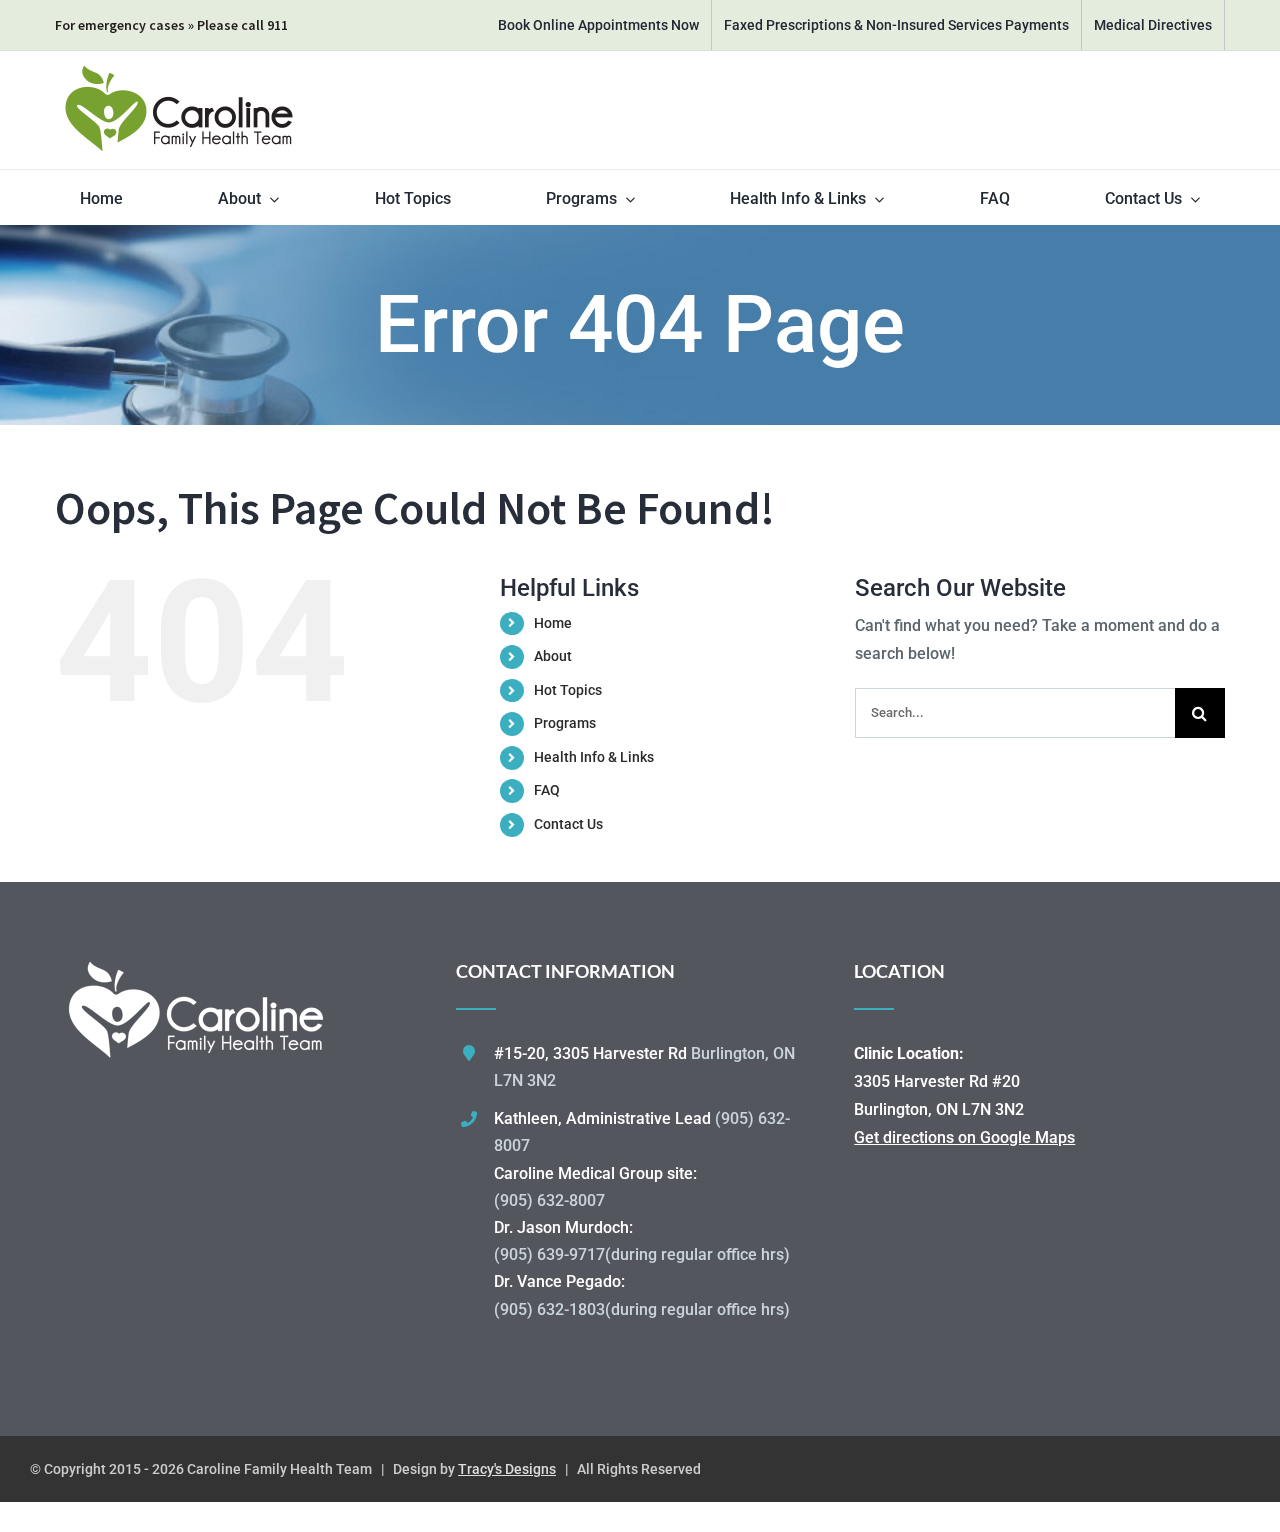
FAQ (547, 790)
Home (553, 623)
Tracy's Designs (507, 1469)
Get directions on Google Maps (964, 1137)
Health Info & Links (594, 757)
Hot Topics (568, 690)
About (553, 656)
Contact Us (568, 824)
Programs (565, 723)
